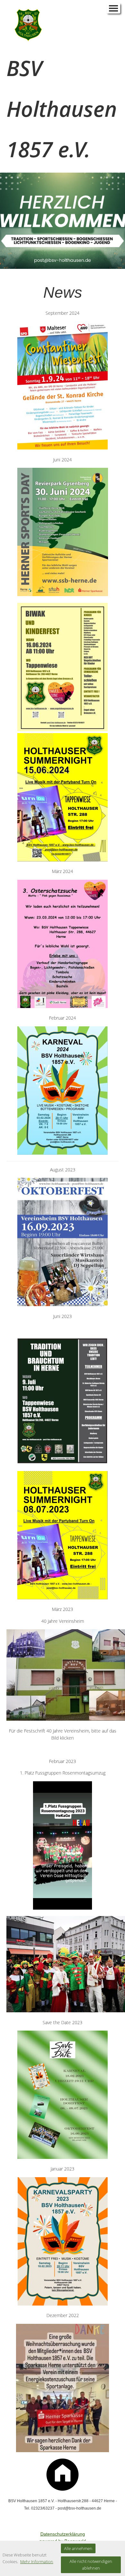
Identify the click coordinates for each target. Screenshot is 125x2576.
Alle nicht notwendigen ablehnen (91, 2565)
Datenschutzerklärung (63, 2534)
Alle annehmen (78, 2548)
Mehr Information (37, 2562)
